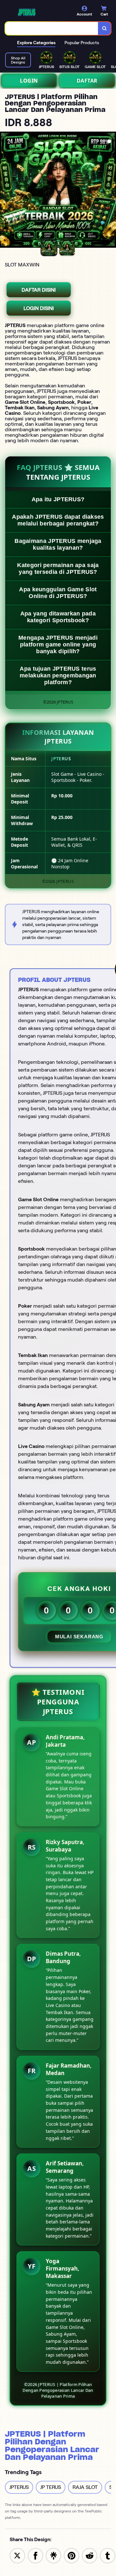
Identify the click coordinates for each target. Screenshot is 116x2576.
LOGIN (29, 81)
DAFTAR (87, 81)
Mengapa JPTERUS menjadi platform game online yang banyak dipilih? (58, 644)
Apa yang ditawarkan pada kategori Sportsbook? (58, 617)
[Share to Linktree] (53, 2555)
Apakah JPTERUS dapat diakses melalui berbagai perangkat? (58, 520)
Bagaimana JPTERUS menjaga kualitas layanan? (58, 544)
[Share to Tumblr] (108, 2555)
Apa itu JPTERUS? (58, 499)
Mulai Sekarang (79, 1637)
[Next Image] (111, 191)
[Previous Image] (5, 191)
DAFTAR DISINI (39, 290)
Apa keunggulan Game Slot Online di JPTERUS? (58, 593)
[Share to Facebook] (35, 2555)
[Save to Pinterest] (72, 2555)
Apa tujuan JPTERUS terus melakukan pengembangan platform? (58, 675)
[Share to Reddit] (90, 2555)
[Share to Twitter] (17, 2555)
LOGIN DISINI (39, 308)
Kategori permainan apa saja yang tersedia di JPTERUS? (58, 569)
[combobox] (52, 28)
